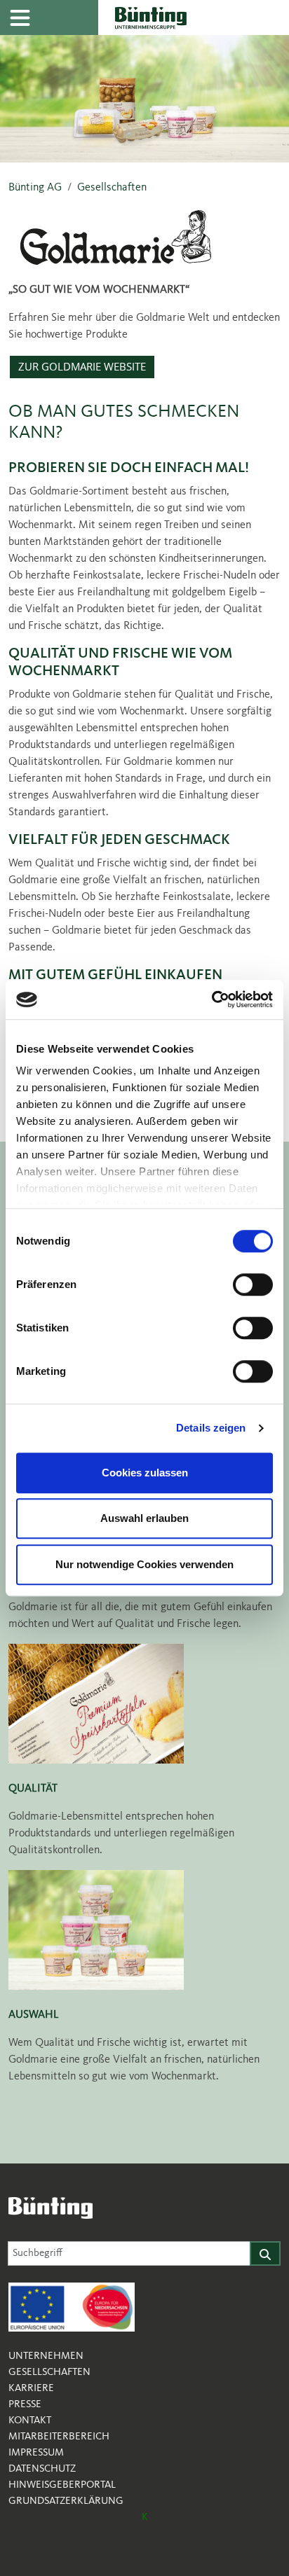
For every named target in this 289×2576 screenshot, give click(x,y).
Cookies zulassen (145, 1473)
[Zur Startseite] (194, 18)
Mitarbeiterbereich (59, 2437)
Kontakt (30, 2421)
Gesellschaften (112, 188)
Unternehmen (46, 2356)
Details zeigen (211, 1428)
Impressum (36, 2453)
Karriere (31, 2388)
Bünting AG (35, 188)
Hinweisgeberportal (62, 2485)
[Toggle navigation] (20, 18)
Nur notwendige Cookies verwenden (144, 1564)
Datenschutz (42, 2469)
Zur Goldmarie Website (82, 367)
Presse (25, 2404)
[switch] (253, 1284)
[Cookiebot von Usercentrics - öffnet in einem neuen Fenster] (211, 999)
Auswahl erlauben (144, 1518)
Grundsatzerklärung (66, 2501)
